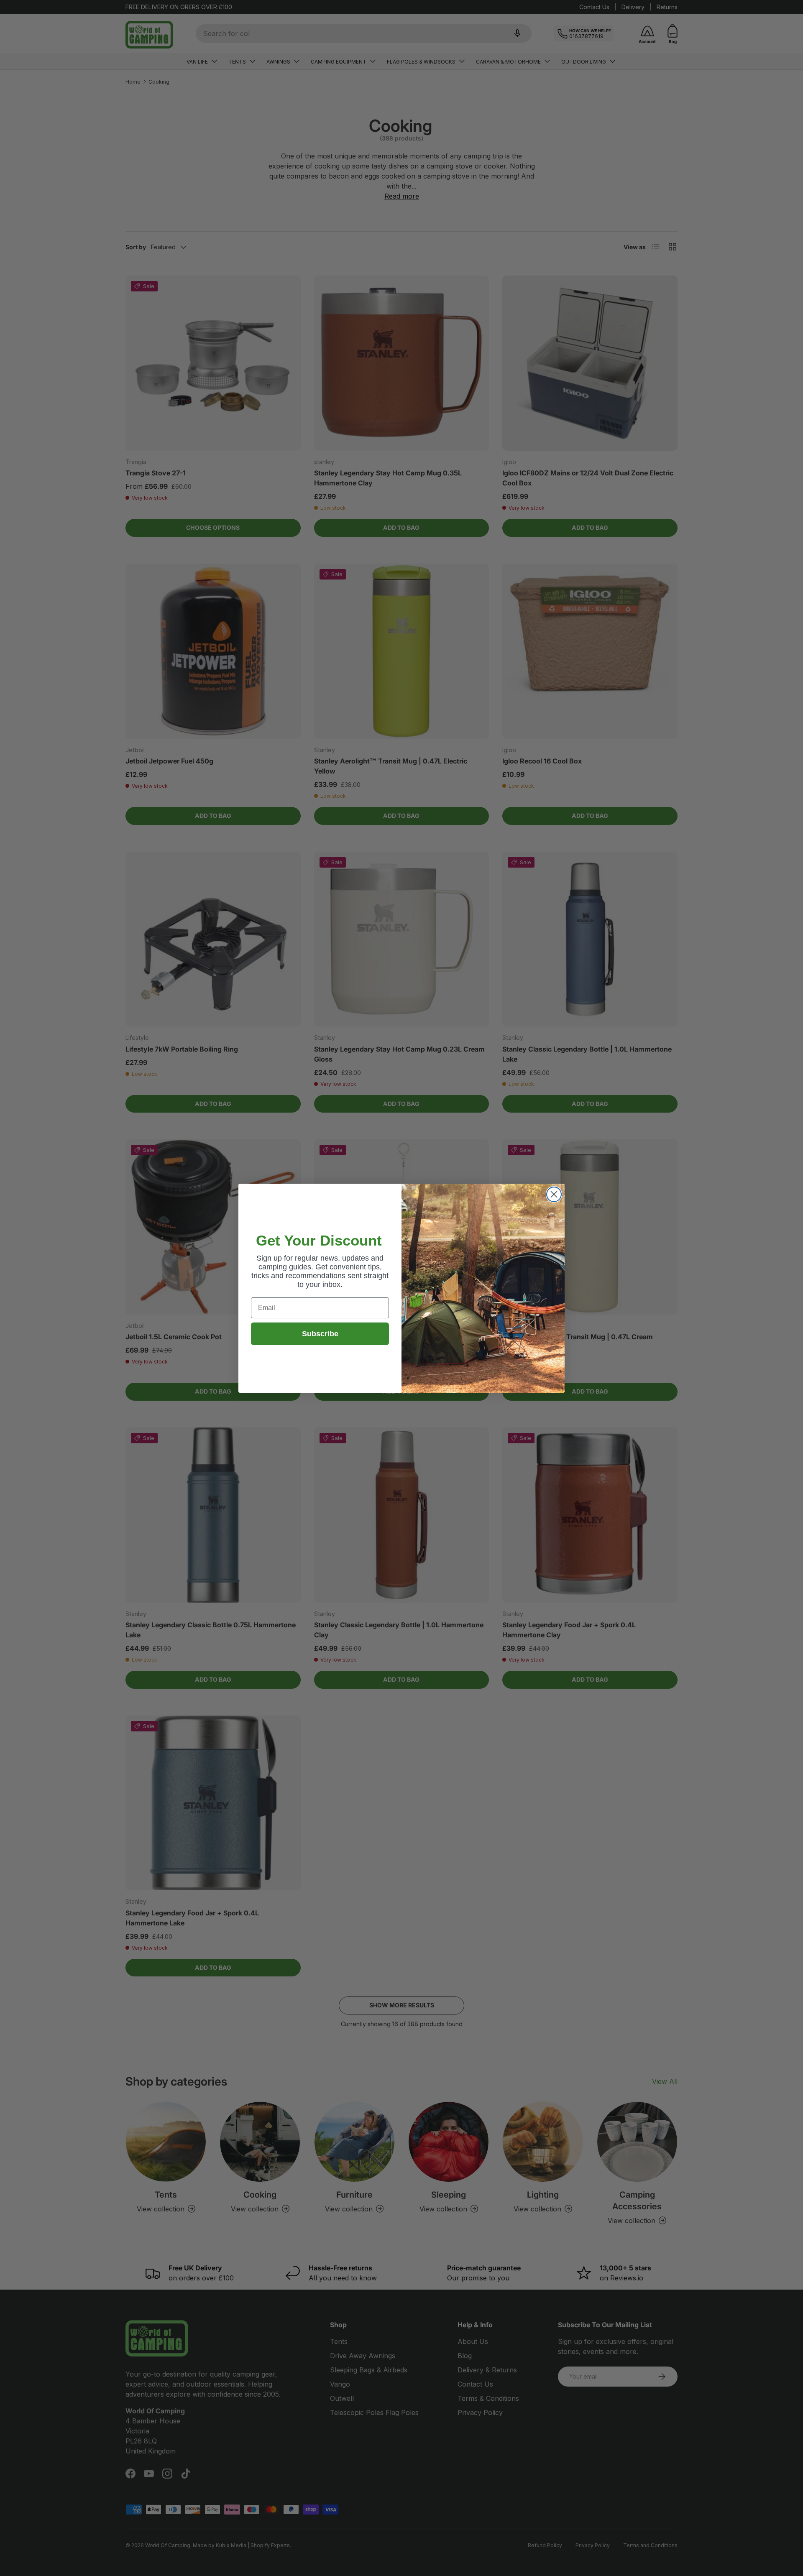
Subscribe (320, 1333)
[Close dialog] (554, 1194)
